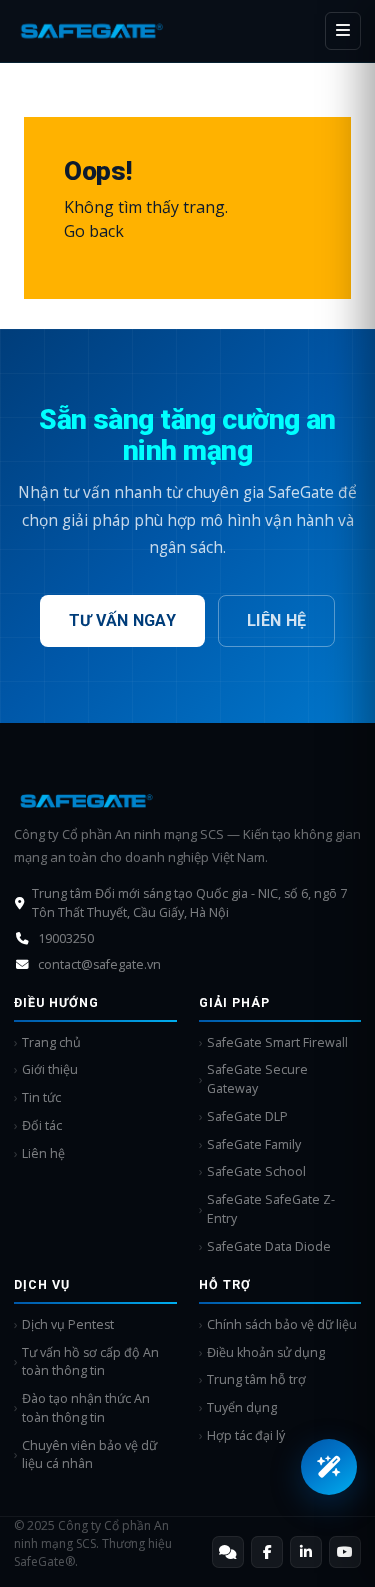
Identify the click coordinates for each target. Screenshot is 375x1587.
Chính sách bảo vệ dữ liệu (282, 1324)
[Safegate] (92, 30)
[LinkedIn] (306, 1552)
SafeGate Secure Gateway (257, 1079)
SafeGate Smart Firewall (277, 1042)
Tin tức (41, 1097)
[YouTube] (345, 1552)
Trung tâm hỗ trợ (256, 1379)
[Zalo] (228, 1552)
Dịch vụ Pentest (68, 1324)
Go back (94, 231)
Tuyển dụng (242, 1407)
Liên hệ (276, 620)
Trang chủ (51, 1042)
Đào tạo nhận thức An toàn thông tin (86, 1408)
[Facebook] (267, 1552)
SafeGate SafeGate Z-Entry (271, 1209)
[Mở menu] (343, 31)
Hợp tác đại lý (246, 1435)
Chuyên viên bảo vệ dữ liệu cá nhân (89, 1455)
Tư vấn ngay (123, 620)
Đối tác (42, 1125)
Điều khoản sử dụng (266, 1352)
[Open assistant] (329, 1467)
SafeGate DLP (247, 1116)
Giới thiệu (50, 1069)
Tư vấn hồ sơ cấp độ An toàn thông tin (90, 1362)
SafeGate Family (254, 1144)
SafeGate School (256, 1171)
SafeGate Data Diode (269, 1246)
